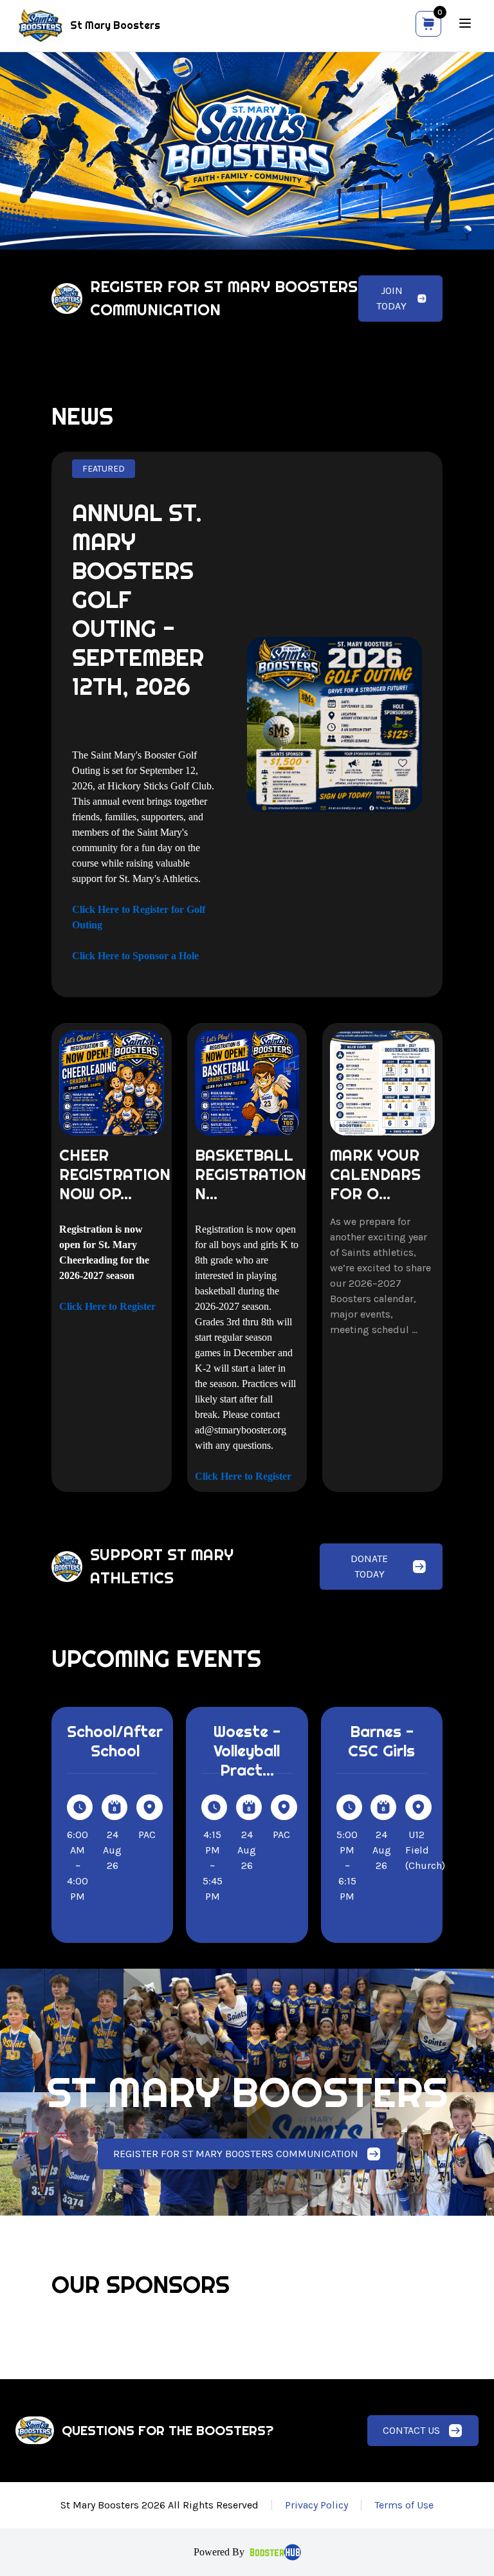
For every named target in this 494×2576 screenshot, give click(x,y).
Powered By (219, 2552)
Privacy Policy (316, 2505)
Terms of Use (404, 2505)
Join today (391, 298)
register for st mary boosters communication (236, 2154)
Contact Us (411, 2430)
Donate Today (369, 1566)
